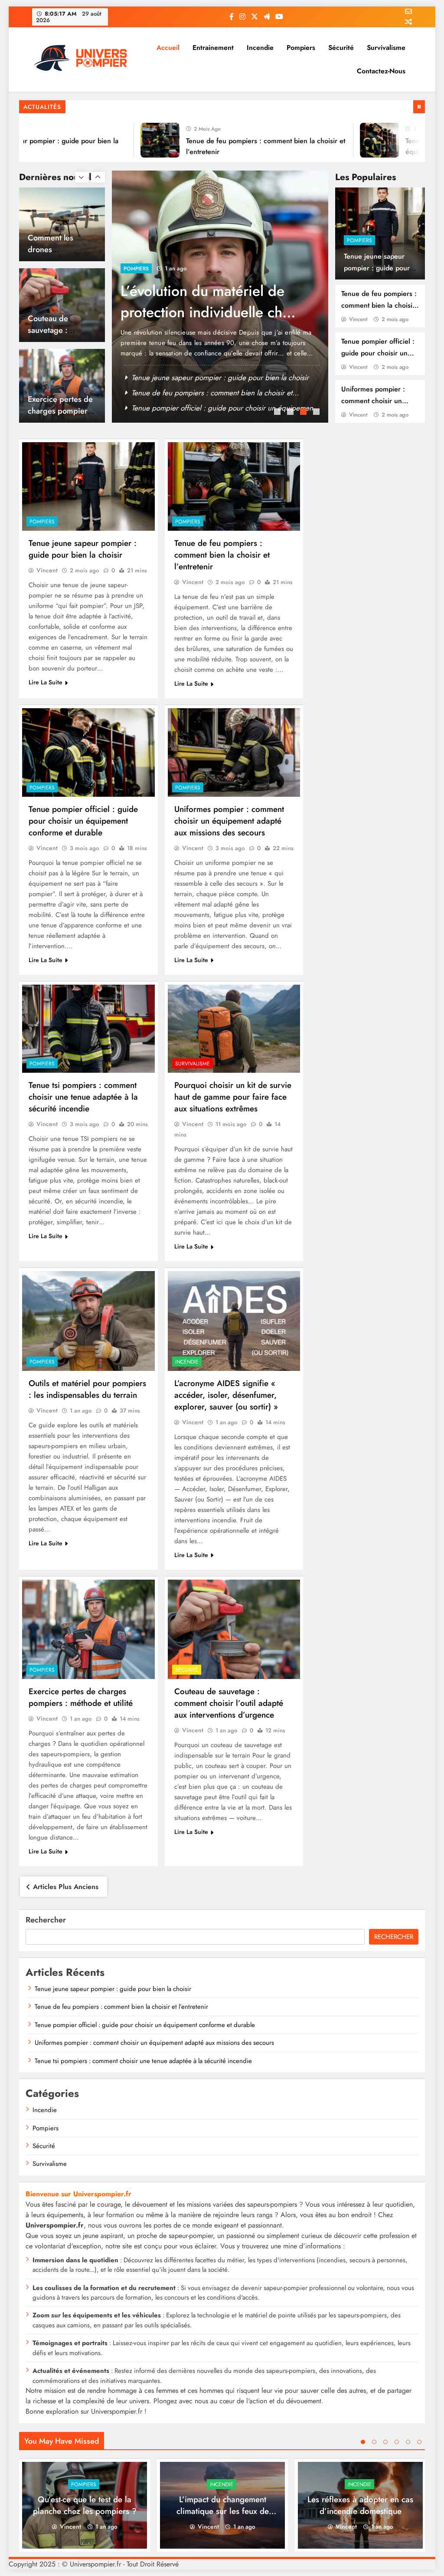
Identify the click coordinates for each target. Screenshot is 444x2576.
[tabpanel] (220, 297)
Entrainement (213, 48)
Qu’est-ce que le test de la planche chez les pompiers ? (85, 2505)
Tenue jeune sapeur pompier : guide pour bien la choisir (377, 268)
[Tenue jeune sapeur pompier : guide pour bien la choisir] (88, 486)
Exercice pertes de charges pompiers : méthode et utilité (62, 330)
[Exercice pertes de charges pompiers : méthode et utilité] (88, 1629)
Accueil (168, 48)
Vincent (358, 319)
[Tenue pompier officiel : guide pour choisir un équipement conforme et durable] (347, 140)
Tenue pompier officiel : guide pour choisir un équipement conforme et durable (83, 821)
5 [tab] (408, 2442)
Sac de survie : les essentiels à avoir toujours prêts (210, 393)
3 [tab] (304, 413)
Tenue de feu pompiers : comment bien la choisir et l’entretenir (379, 305)
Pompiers (301, 48)
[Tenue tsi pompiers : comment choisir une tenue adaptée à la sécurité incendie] (88, 1029)
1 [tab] (278, 413)
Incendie (260, 48)
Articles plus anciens (66, 1887)
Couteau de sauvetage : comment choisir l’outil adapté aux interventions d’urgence (229, 1703)
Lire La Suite (46, 682)
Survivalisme (386, 48)
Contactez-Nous (381, 71)
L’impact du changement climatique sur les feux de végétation (223, 2511)
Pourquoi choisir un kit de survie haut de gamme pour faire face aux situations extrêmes (233, 1097)
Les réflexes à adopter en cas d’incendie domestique (360, 2505)
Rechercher (46, 1920)
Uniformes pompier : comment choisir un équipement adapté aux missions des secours (229, 821)
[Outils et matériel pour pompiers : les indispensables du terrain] (88, 1321)
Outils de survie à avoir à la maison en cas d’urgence (208, 302)
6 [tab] (419, 2442)
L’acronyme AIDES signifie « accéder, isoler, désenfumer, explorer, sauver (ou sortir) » (226, 1395)
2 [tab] (291, 413)
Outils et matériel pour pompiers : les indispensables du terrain (87, 1389)
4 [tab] (317, 413)
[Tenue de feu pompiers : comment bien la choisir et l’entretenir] (128, 140)
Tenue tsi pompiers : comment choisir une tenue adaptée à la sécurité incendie (83, 1097)
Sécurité (341, 48)
